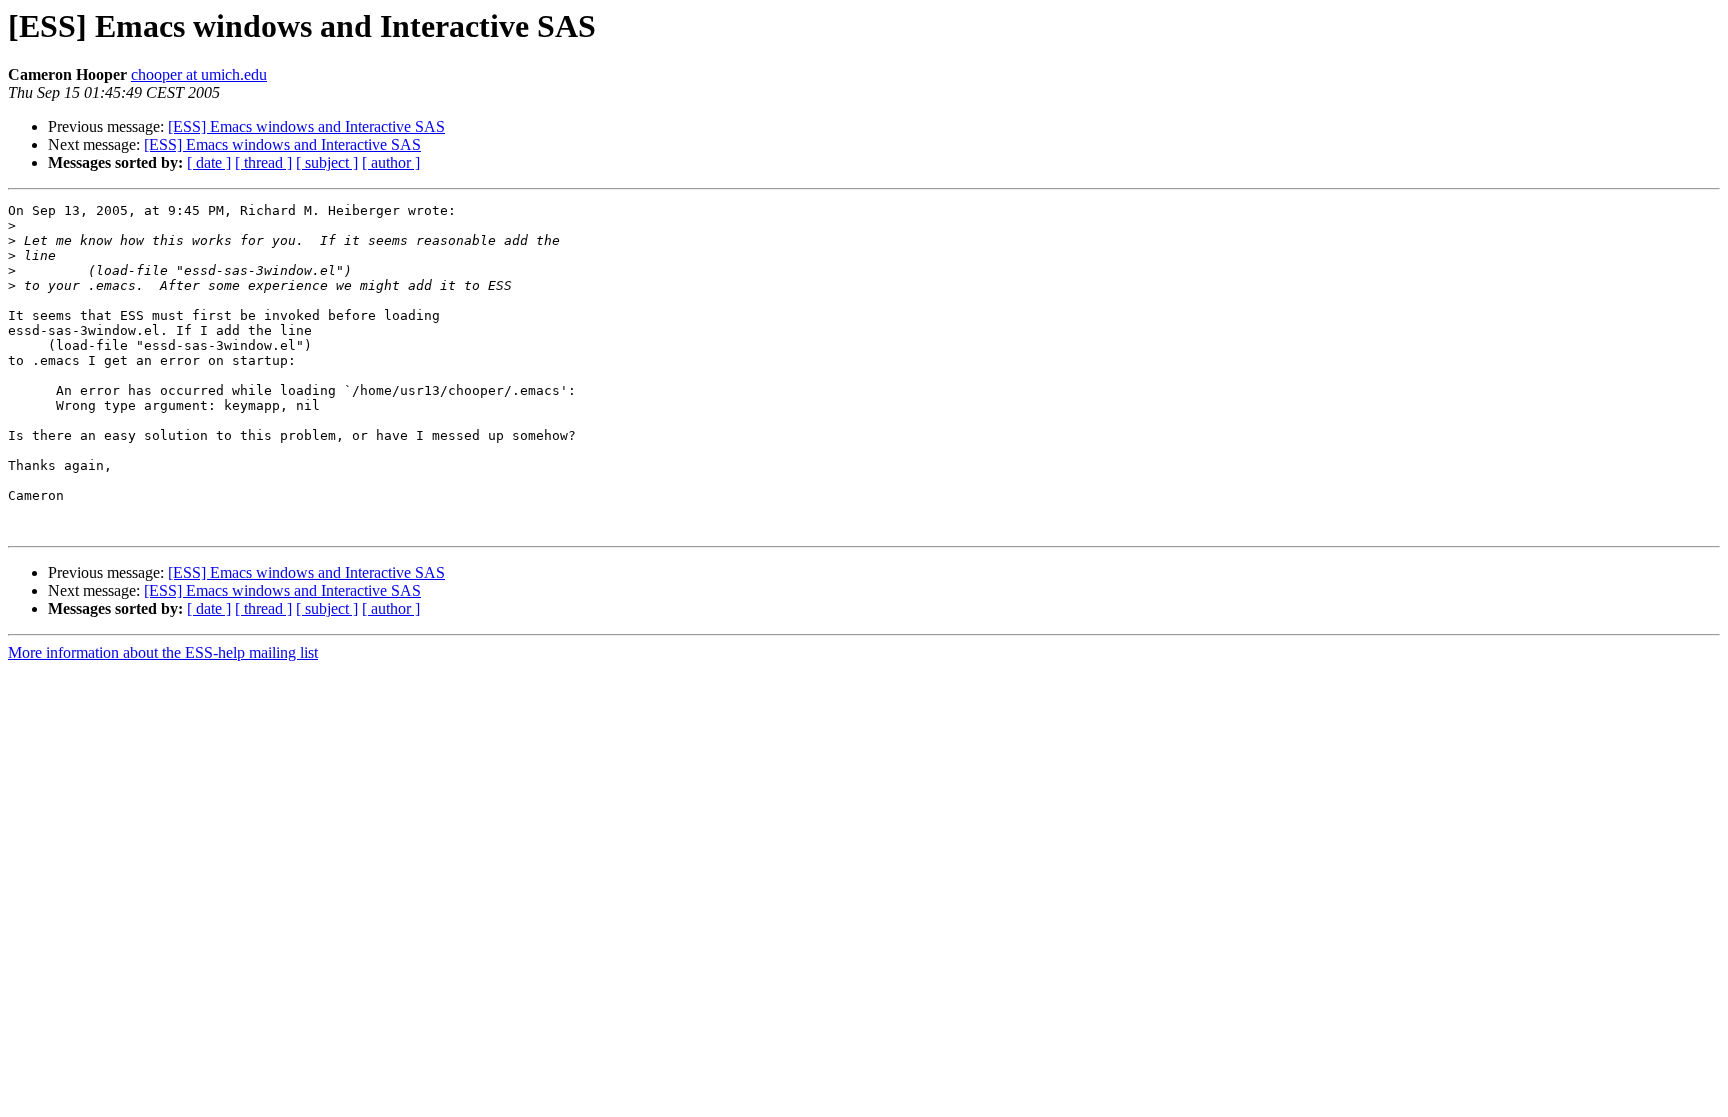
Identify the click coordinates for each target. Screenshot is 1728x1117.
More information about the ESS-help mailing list (163, 652)
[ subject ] (327, 162)
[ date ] (209, 162)
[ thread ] (263, 162)
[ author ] (391, 162)
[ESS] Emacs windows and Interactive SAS (306, 126)
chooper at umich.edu (199, 74)
